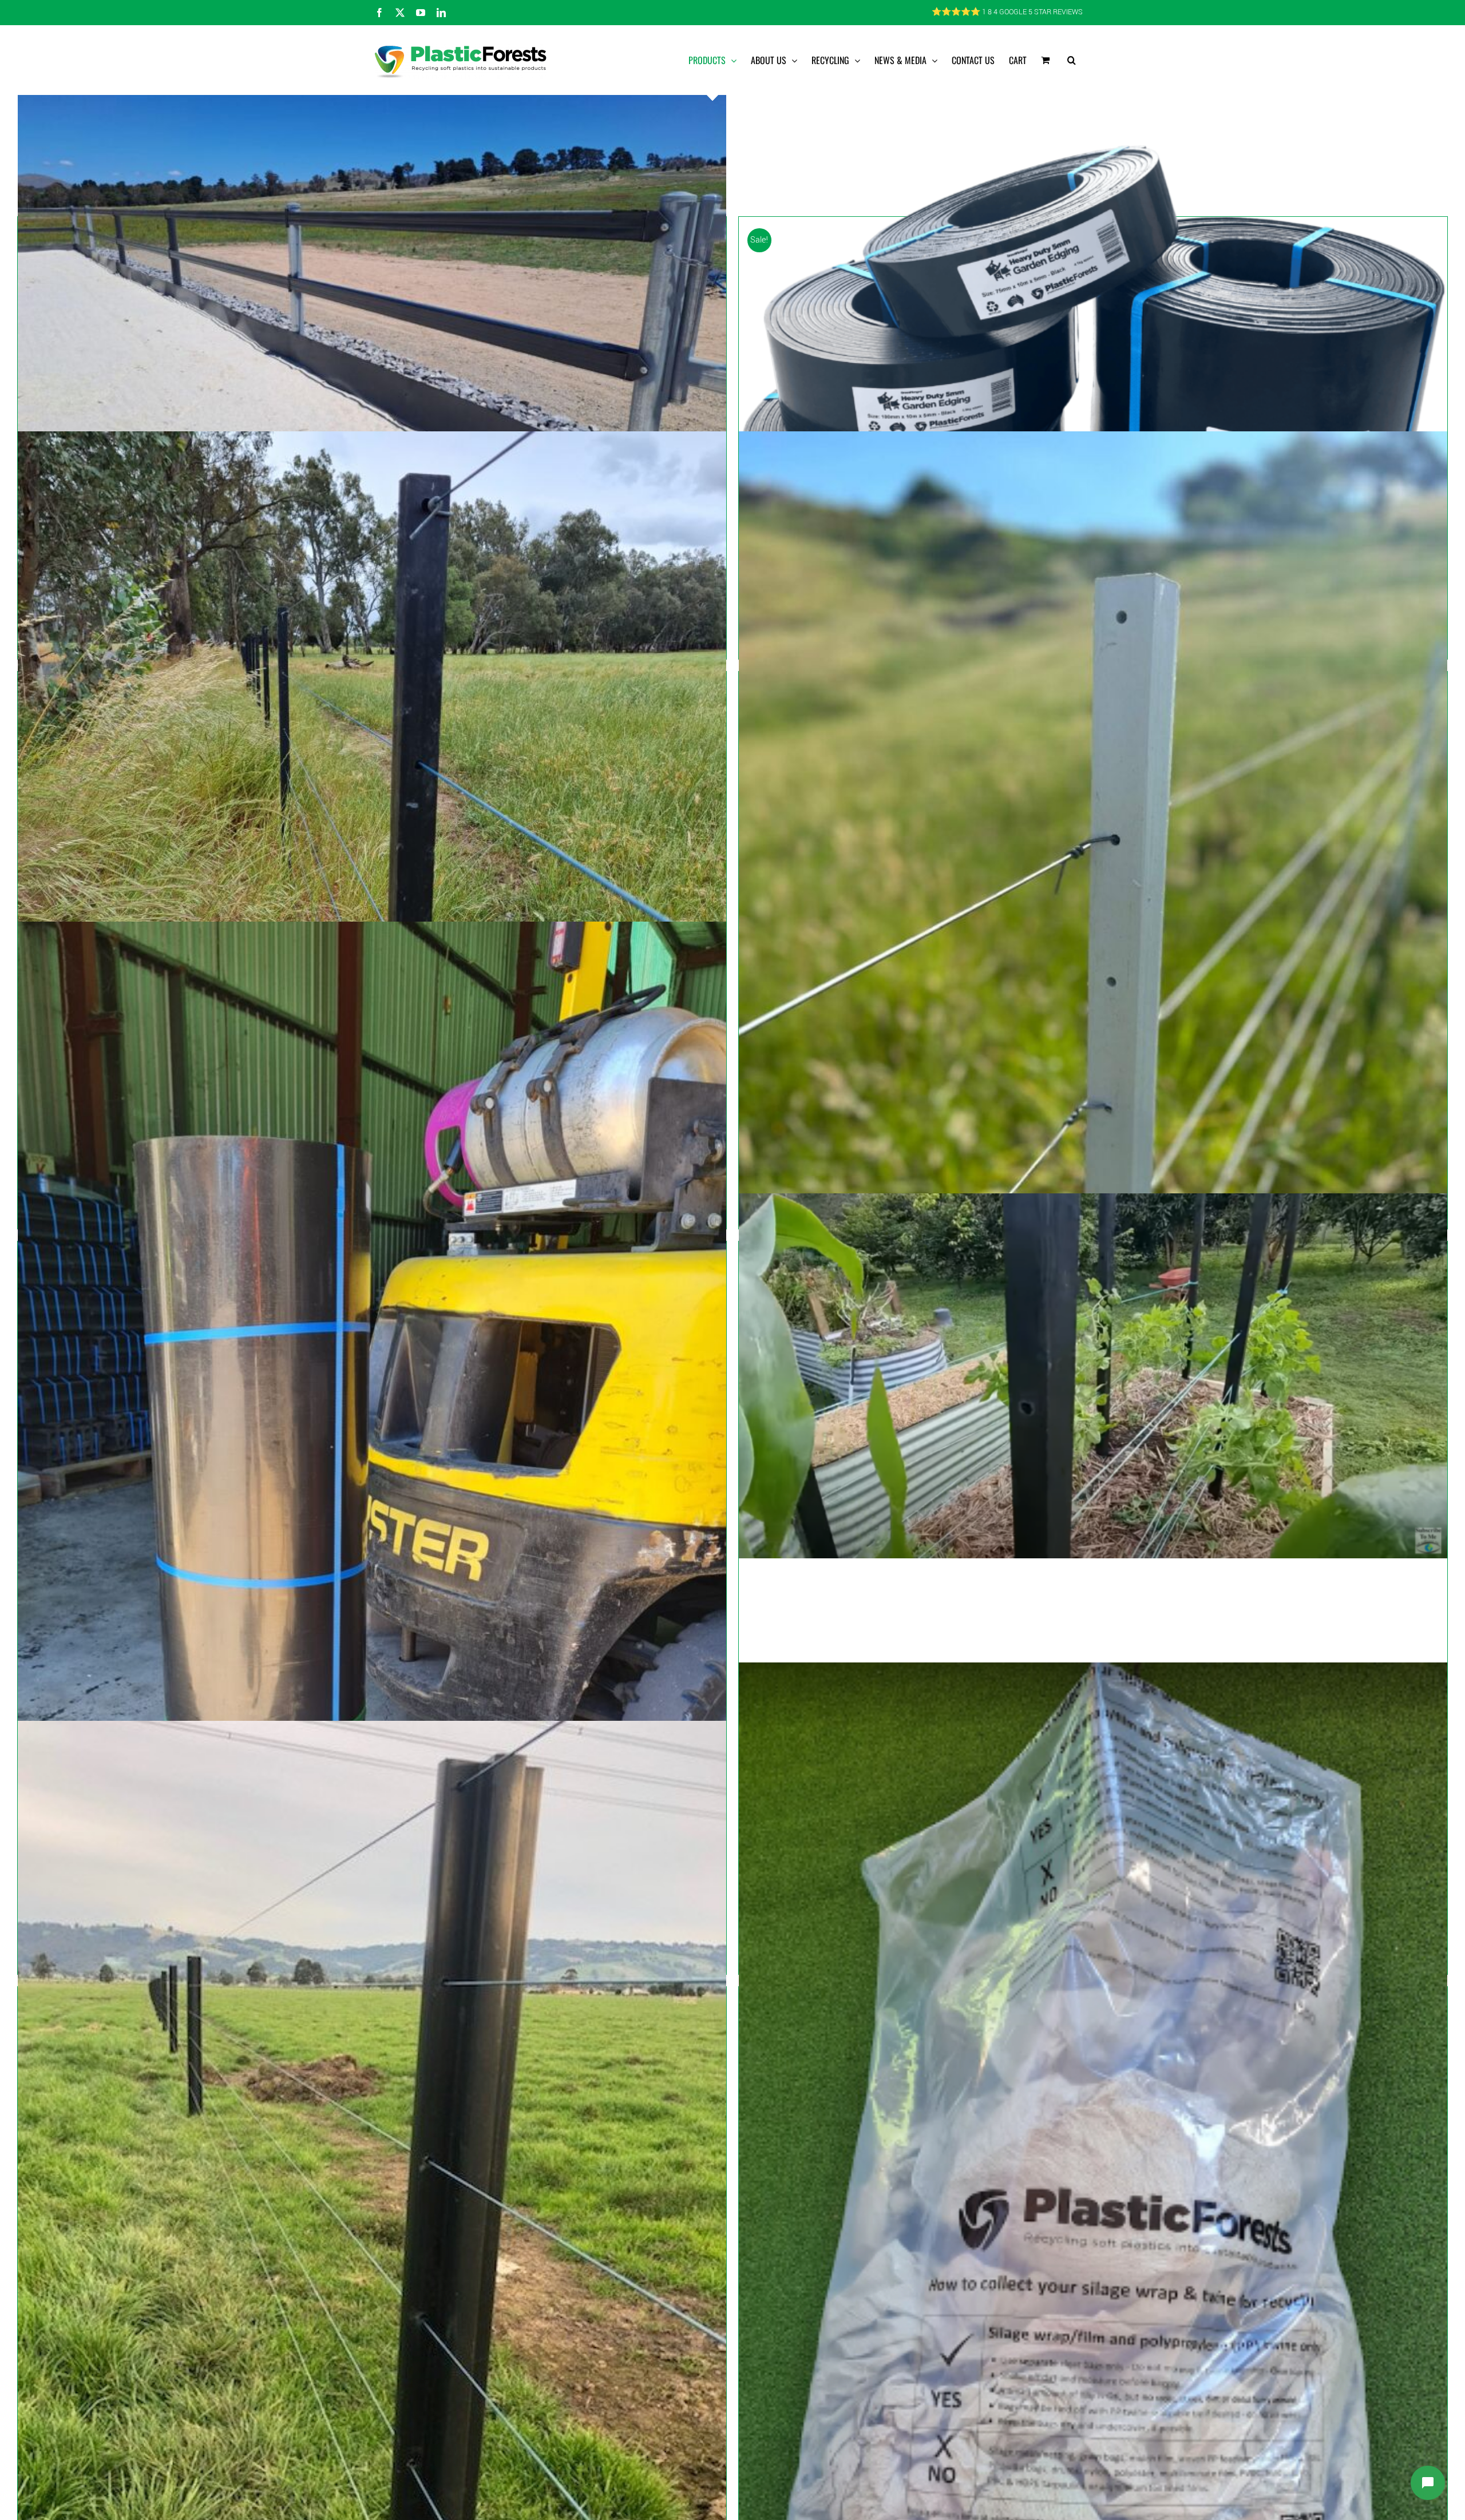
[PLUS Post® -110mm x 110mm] (372, 2243)
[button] (1072, 60)
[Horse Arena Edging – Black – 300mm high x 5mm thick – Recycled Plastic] (372, 347)
